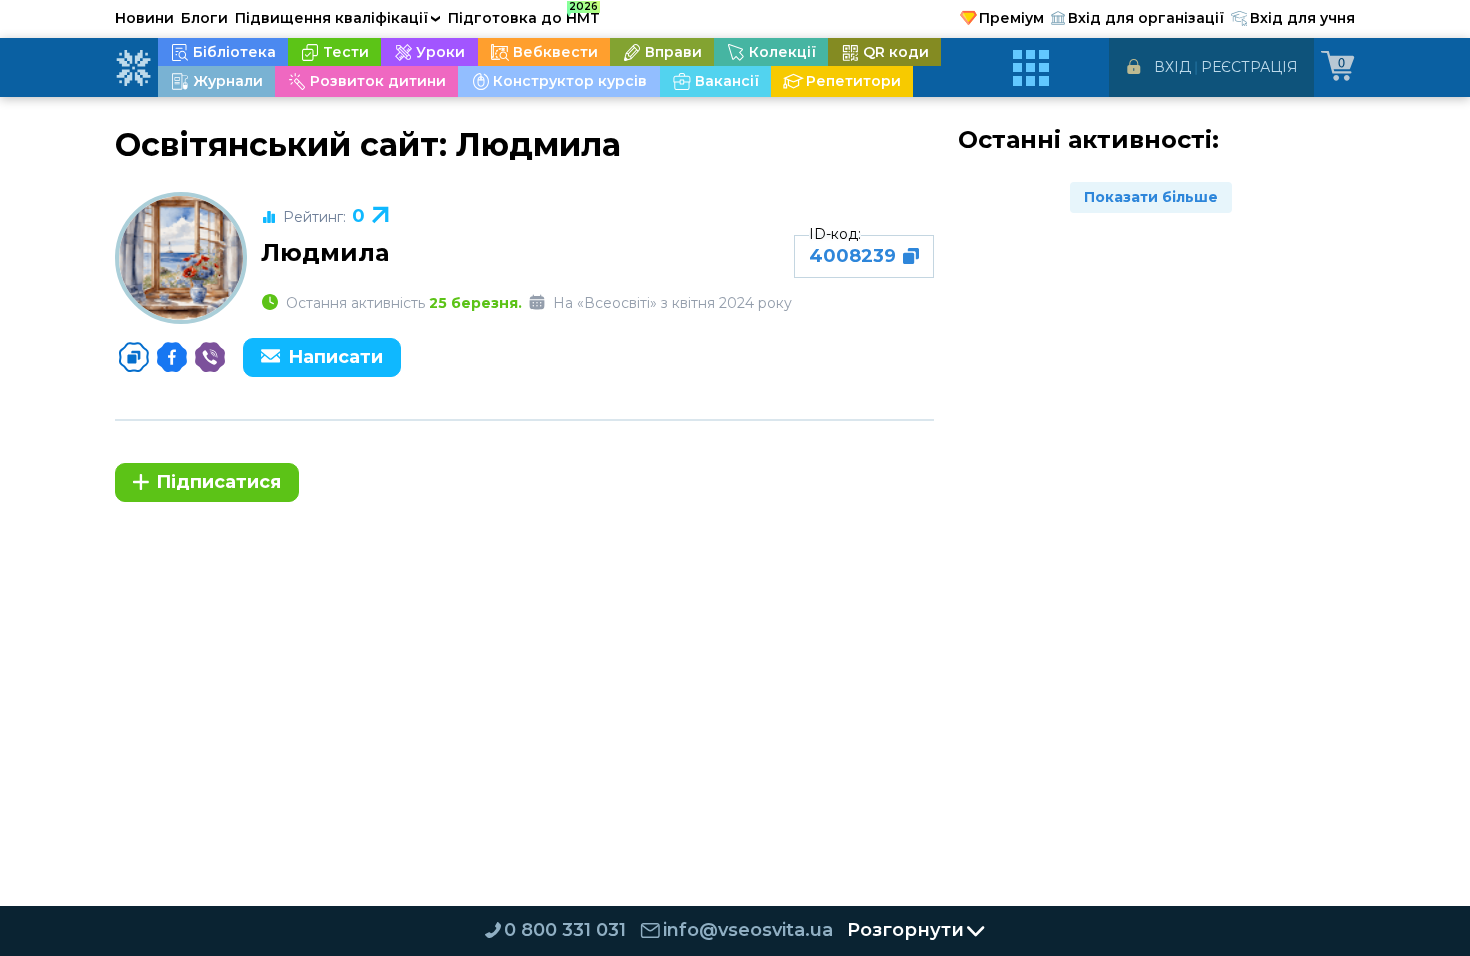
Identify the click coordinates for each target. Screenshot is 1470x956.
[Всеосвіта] (133, 68)
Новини (144, 18)
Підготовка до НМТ (524, 15)
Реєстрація (1249, 67)
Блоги (204, 18)
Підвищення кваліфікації (338, 18)
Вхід (1172, 67)
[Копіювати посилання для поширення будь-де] (134, 357)
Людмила (325, 252)
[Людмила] (181, 258)
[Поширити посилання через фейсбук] (172, 357)
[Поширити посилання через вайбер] (210, 357)
